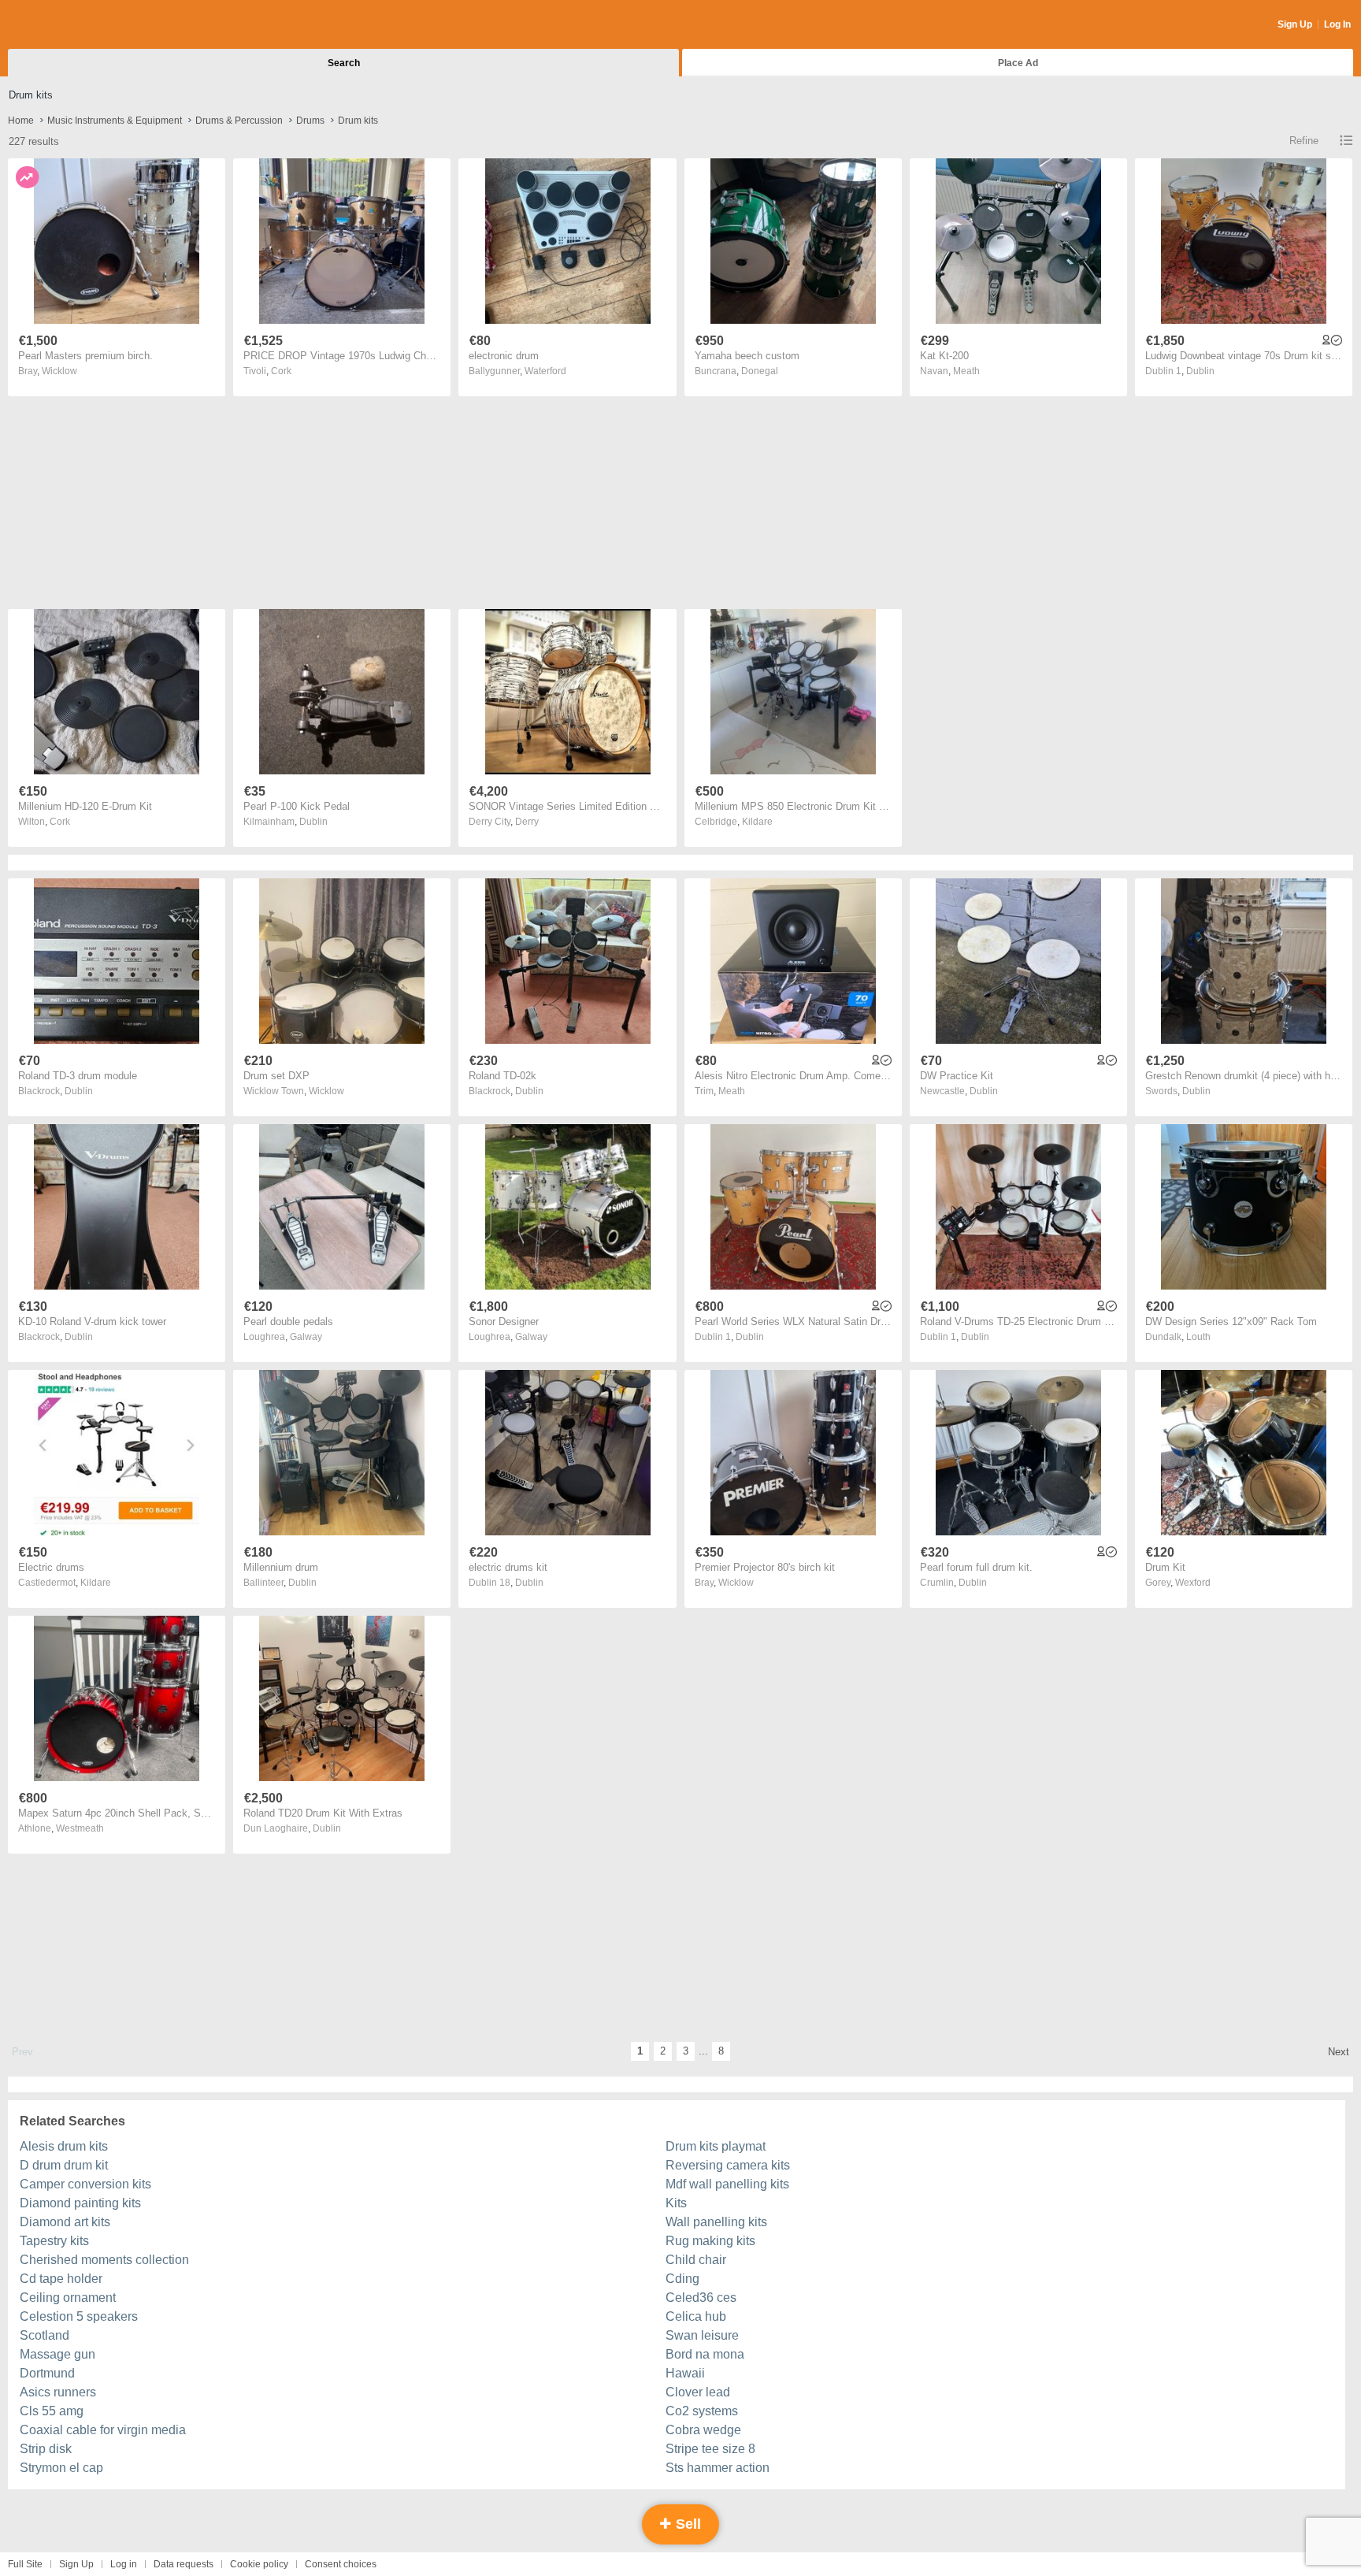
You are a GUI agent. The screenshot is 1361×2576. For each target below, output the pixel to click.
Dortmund (47, 2373)
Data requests (184, 2564)
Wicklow (59, 371)
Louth (1198, 1337)
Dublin (1200, 371)
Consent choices (341, 2564)
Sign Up (1295, 24)
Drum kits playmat (716, 2146)
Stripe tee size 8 (710, 2449)
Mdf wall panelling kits (727, 2184)
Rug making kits (710, 2241)
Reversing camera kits (728, 2165)
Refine (1304, 141)
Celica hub (696, 2316)
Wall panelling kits (716, 2222)
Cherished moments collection (104, 2260)
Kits (676, 2203)
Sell (686, 2524)
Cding (682, 2279)
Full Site (25, 2564)
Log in (124, 2564)
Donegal (760, 371)
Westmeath (80, 1828)
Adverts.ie (70, 25)
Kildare (757, 822)
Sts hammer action (718, 2468)
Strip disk (46, 2449)
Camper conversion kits (85, 2184)
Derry (527, 822)
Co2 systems (702, 2411)
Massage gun (57, 2354)
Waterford (545, 371)
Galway (306, 1337)
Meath (966, 371)
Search (344, 63)
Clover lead (698, 2392)
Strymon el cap (61, 2468)
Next (1339, 2052)
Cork (281, 371)
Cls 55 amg (52, 2411)
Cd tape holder (61, 2279)
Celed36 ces (701, 2298)
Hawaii (685, 2373)
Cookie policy (259, 2564)
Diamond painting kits (80, 2203)
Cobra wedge (703, 2430)
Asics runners (58, 2392)
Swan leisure (702, 2335)
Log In (1337, 24)
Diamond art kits (65, 2222)
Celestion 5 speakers (79, 2316)
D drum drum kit (64, 2165)
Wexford (1193, 1583)
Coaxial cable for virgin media (103, 2430)
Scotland (45, 2335)
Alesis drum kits (64, 2146)
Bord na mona (705, 2354)
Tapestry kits (54, 2241)
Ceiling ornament (68, 2298)
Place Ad (1018, 63)
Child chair (696, 2260)
